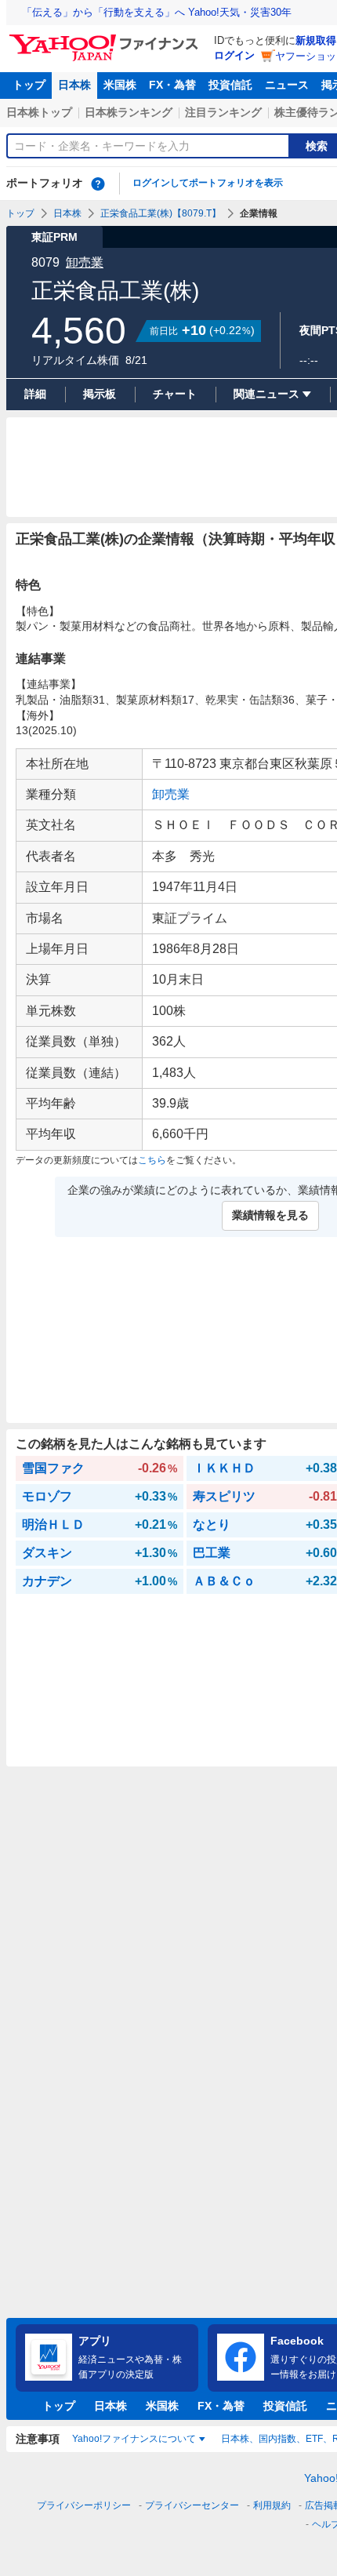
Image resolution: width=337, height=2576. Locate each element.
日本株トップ (39, 112)
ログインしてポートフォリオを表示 (208, 183)
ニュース (287, 85)
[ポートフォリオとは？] (98, 184)
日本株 (74, 85)
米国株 (120, 85)
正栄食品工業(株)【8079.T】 (161, 213)
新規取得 (316, 40)
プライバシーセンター (192, 2505)
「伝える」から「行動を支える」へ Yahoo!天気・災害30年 (157, 12)
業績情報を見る (270, 1215)
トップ (29, 85)
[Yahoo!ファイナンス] (106, 38)
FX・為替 (172, 85)
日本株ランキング (129, 112)
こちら (152, 1160)
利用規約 (272, 2505)
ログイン (234, 55)
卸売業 (85, 262)
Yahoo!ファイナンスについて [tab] (134, 2439)
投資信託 (230, 85)
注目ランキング (223, 112)
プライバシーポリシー (84, 2505)
